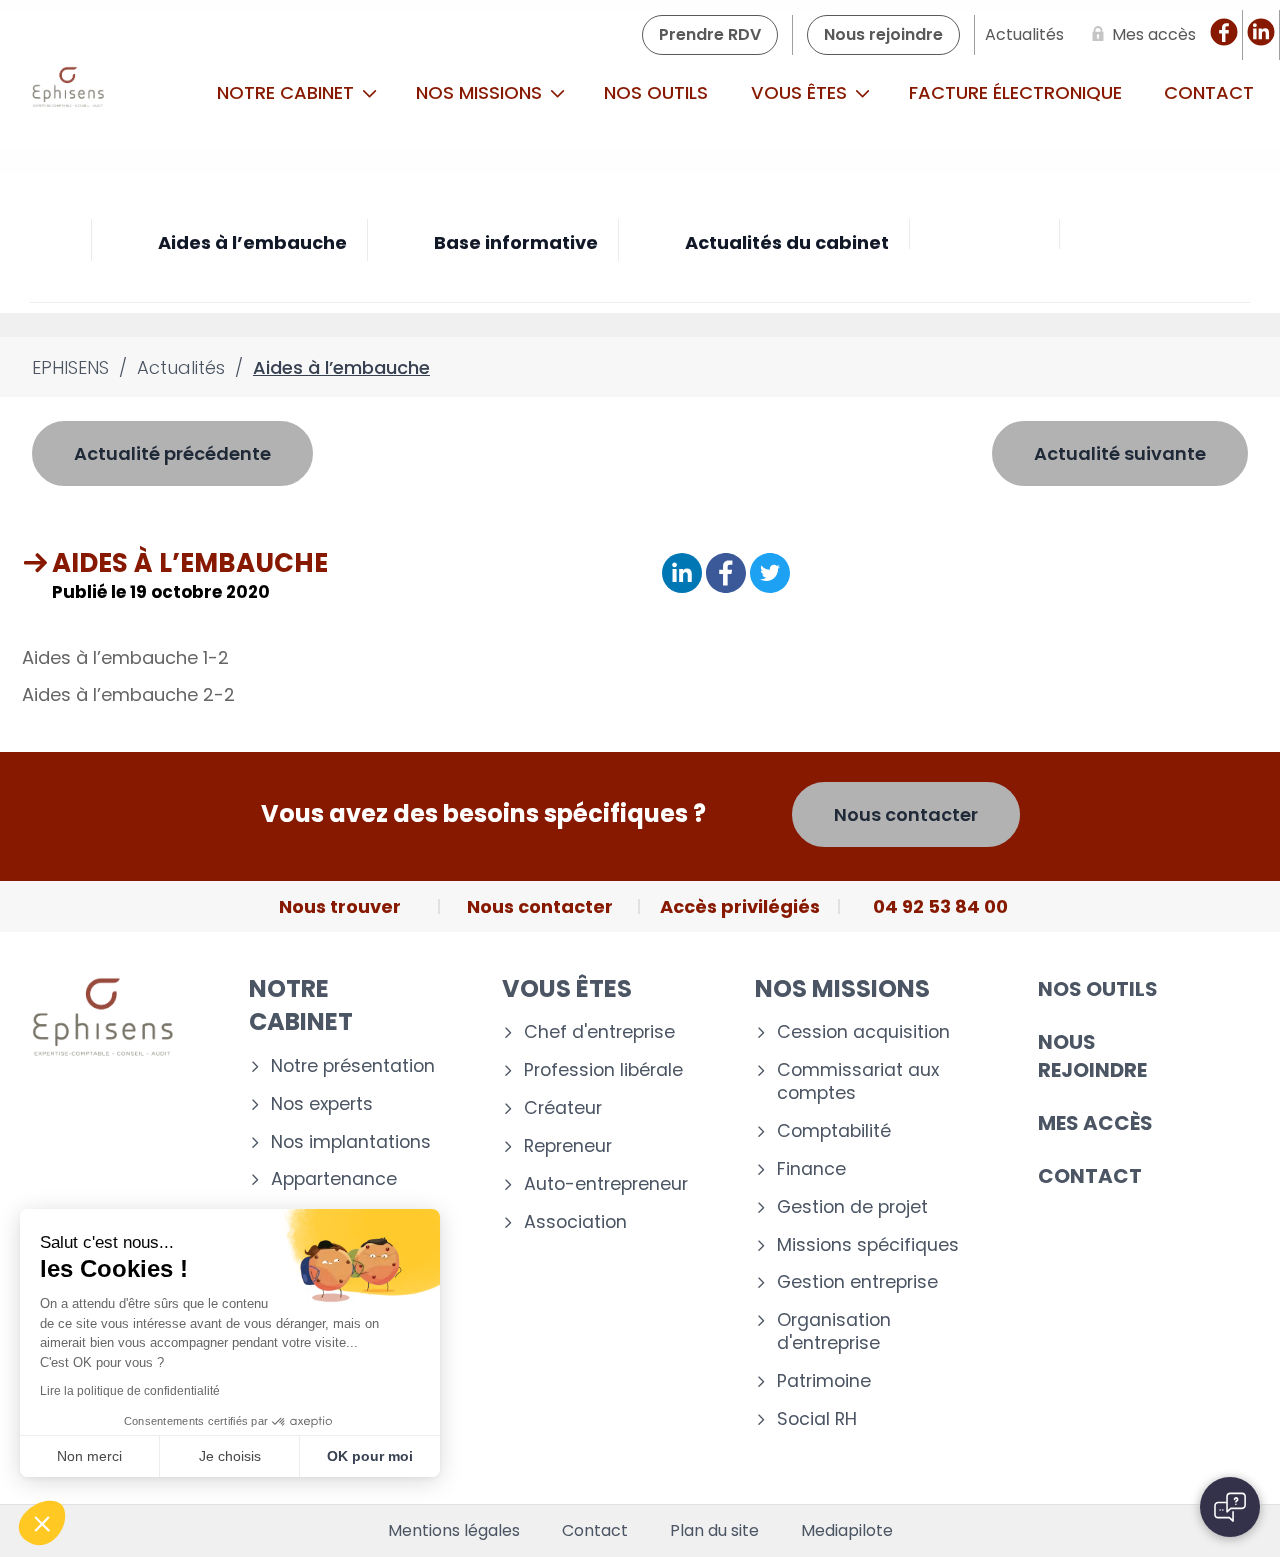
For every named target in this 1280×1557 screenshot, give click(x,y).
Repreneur (568, 1146)
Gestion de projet (852, 1207)
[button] (42, 1523)
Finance (811, 1169)
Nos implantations (351, 1142)
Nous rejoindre (1092, 1056)
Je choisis (230, 1456)
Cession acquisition (863, 1032)
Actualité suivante (1120, 453)
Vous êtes (801, 92)
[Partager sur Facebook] (726, 574)
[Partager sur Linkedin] (682, 574)
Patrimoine (824, 1381)
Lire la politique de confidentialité (130, 1391)
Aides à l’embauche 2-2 (128, 694)
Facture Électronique (1015, 92)
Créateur (563, 1108)
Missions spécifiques (868, 1245)
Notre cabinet (288, 92)
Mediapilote (847, 1531)
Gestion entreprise (857, 1282)
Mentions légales (454, 1531)
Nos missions (481, 92)
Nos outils (656, 92)
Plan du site (714, 1531)
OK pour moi (370, 1456)
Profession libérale (603, 1070)
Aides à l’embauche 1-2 (125, 657)
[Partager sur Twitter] (770, 574)
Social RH (817, 1419)
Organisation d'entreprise (834, 1332)
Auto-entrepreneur (606, 1184)
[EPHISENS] (68, 93)
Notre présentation (353, 1066)
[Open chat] (1230, 1507)
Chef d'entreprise (599, 1032)
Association (575, 1222)
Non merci (89, 1456)
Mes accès (1095, 1123)
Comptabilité (834, 1131)
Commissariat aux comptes (858, 1082)
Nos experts (322, 1104)
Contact (1090, 1176)
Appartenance (334, 1179)
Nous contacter (906, 814)
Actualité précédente (172, 453)
